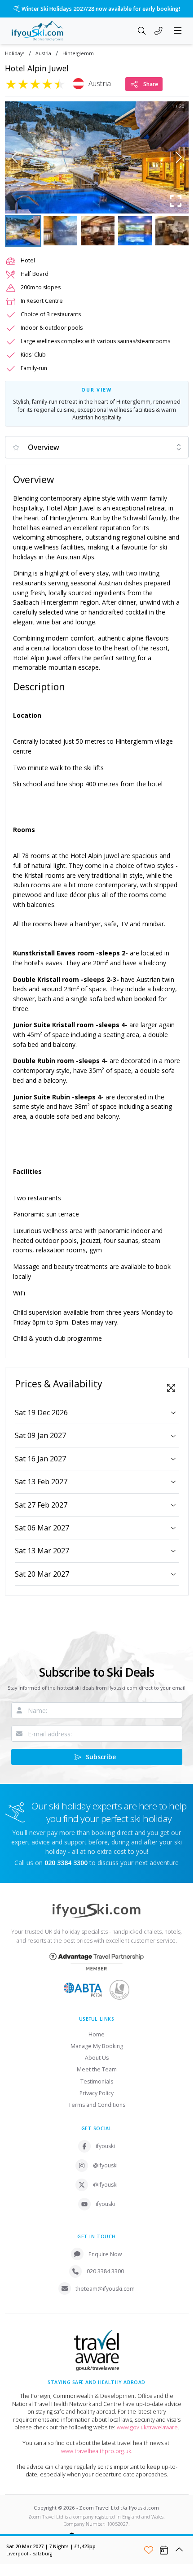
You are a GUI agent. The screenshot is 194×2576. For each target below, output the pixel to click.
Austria (43, 54)
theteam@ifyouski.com (105, 2289)
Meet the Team (97, 2069)
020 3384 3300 (105, 2271)
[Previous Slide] (15, 157)
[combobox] (97, 447)
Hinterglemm (78, 54)
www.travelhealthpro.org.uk (96, 2451)
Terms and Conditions (97, 2105)
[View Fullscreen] (171, 1388)
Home (97, 2034)
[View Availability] (164, 2550)
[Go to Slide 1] (23, 231)
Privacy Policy (97, 2093)
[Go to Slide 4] (135, 231)
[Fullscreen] (176, 201)
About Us (97, 2058)
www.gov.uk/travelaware (147, 2427)
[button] (97, 157)
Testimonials (97, 2081)
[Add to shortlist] (149, 2550)
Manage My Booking (97, 2046)
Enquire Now (105, 2254)
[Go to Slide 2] (60, 231)
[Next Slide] (179, 157)
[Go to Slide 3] (98, 231)
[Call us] (159, 31)
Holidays (15, 54)
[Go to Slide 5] (172, 231)
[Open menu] (178, 31)
